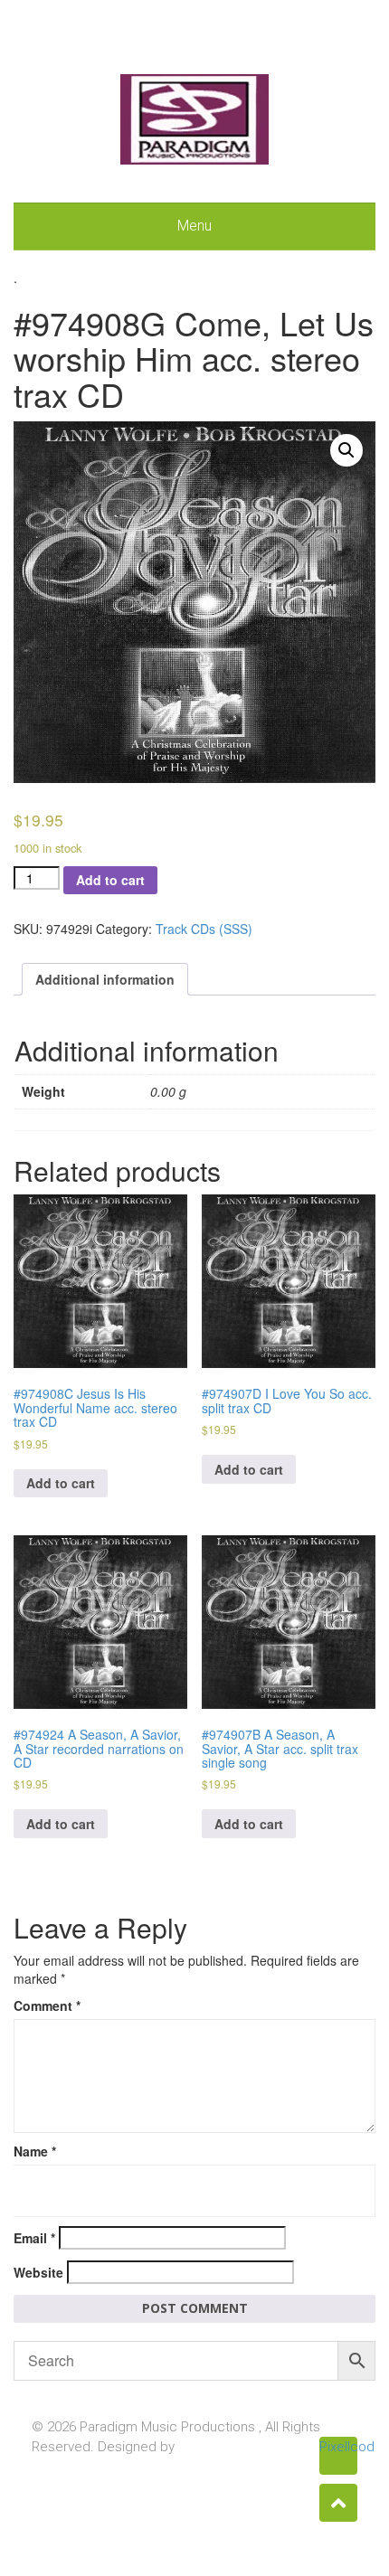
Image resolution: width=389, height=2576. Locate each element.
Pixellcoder (338, 2447)
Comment (47, 2005)
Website (38, 2272)
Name (35, 2151)
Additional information (105, 979)
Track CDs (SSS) (204, 929)
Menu (194, 226)
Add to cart (110, 880)
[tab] (105, 979)
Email (34, 2238)
